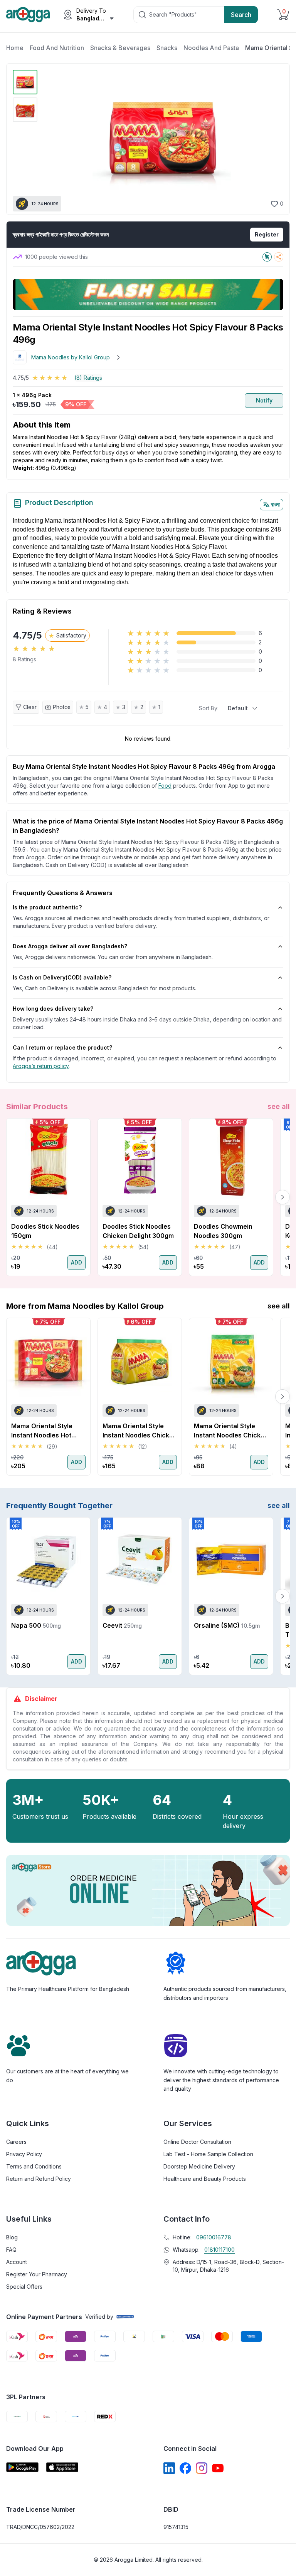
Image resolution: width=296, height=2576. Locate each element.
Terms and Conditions (34, 2166)
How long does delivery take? (53, 1009)
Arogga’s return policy (41, 1066)
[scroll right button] (283, 1197)
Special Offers (24, 2287)
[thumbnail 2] (25, 110)
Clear (30, 707)
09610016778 (214, 2237)
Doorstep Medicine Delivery (199, 2166)
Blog (12, 2237)
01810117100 (219, 2250)
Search (241, 15)
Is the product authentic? (47, 907)
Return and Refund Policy (39, 2179)
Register (267, 234)
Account (17, 2262)
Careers (16, 2142)
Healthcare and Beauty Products (205, 2179)
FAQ (11, 2250)
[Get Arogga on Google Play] (22, 2467)
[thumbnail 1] (25, 82)
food (165, 786)
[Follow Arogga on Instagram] (202, 2468)
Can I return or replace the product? (62, 1047)
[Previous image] (50, 139)
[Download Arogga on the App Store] (62, 2467)
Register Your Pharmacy (37, 2274)
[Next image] (273, 139)
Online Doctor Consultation (197, 2142)
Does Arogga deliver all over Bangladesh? (70, 946)
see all (279, 1106)
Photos (62, 707)
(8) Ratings (88, 378)
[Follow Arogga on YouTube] (218, 2468)
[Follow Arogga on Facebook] (185, 2468)
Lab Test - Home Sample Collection (208, 2154)
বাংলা (275, 504)
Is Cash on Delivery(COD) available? (62, 977)
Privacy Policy (24, 2154)
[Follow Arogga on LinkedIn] (169, 2468)
